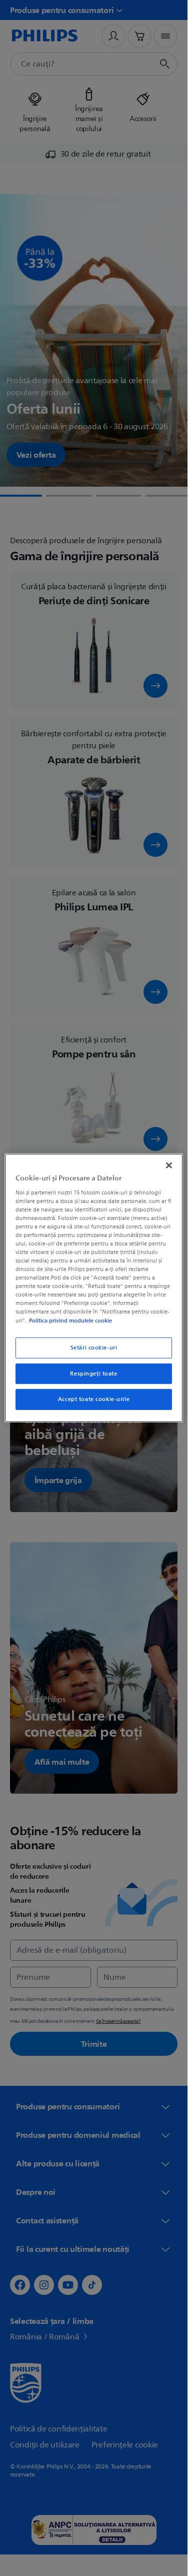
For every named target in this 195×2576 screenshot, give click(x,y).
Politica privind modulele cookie (70, 1320)
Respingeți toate (93, 1373)
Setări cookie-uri (94, 1347)
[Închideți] (169, 1165)
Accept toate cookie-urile (94, 1399)
